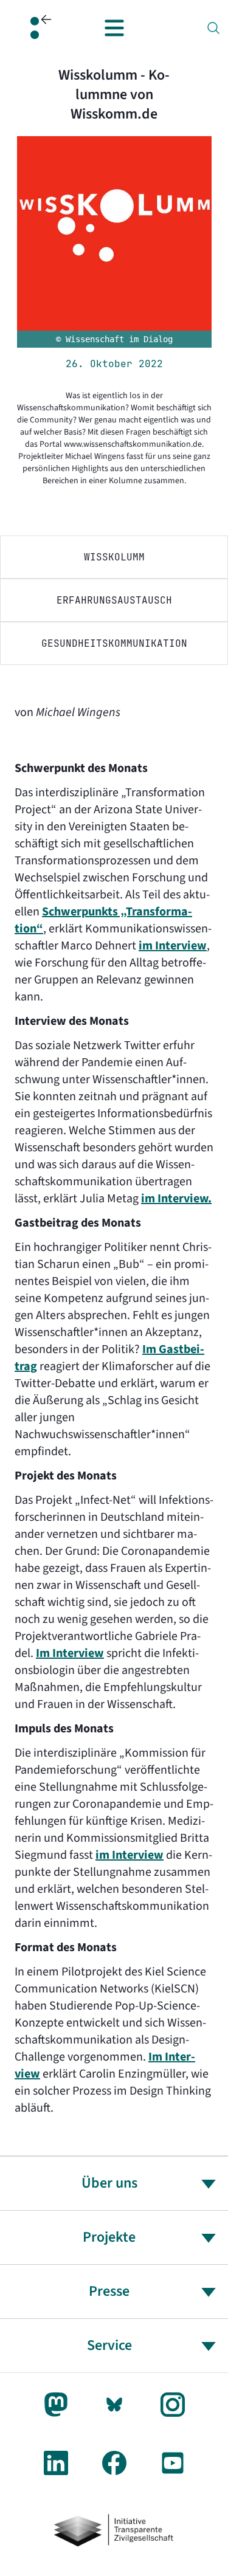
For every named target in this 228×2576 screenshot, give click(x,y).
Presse (109, 2291)
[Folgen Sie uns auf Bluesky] (114, 2405)
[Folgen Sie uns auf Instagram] (173, 2405)
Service (109, 2345)
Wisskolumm (114, 557)
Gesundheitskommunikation (114, 643)
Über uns (109, 2183)
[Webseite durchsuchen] (213, 28)
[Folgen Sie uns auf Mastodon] (56, 2405)
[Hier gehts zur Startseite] (35, 28)
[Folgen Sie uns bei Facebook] (114, 2463)
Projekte (109, 2237)
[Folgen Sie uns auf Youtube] (173, 2463)
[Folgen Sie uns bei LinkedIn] (56, 2463)
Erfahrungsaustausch (114, 600)
